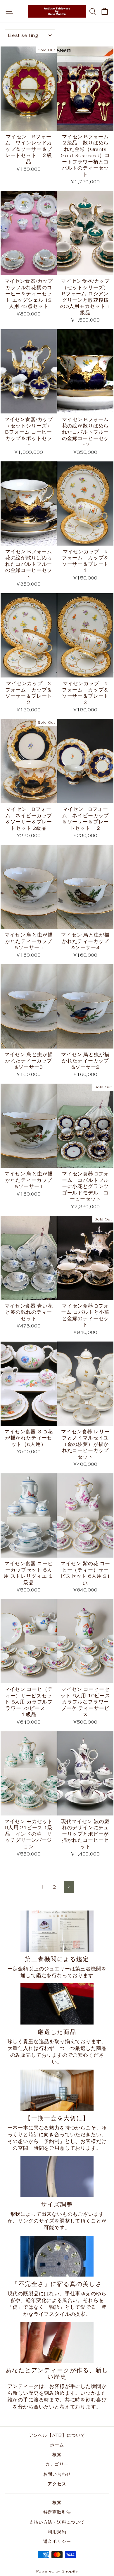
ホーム (57, 2445)
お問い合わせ (57, 2474)
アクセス (57, 2484)
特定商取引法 (57, 2512)
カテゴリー (57, 2464)
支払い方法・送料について (57, 2522)
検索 (57, 2455)
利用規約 (57, 2532)
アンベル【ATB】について (57, 2435)
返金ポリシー (57, 2541)
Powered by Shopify (57, 2571)
